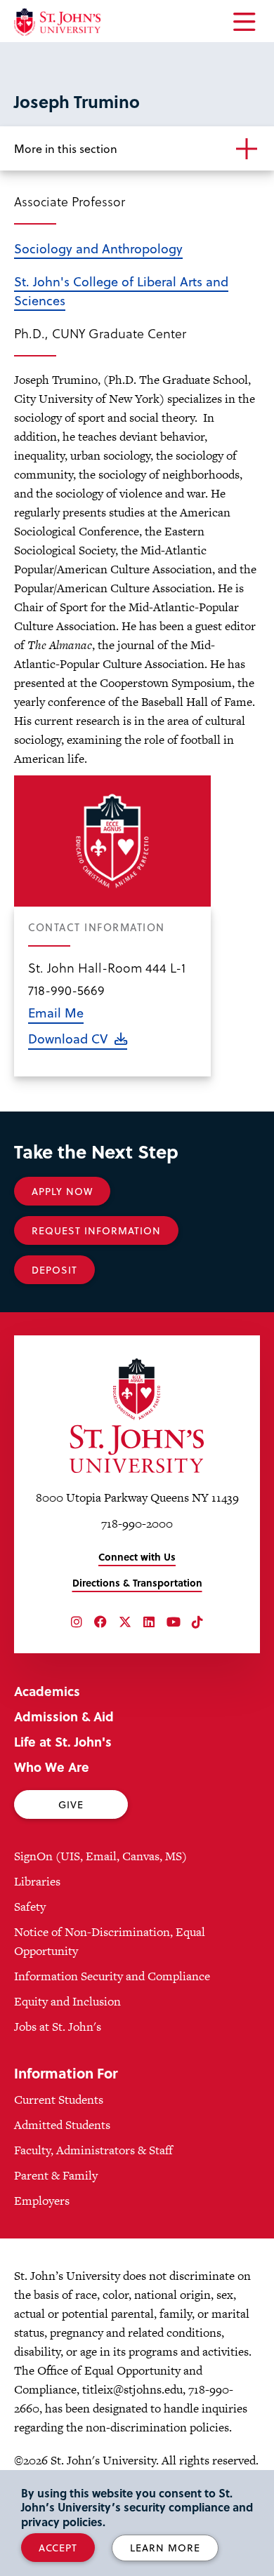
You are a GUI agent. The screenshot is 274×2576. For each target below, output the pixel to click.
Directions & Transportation (137, 1583)
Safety (30, 1907)
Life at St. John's (63, 1741)
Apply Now (62, 1191)
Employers (42, 2201)
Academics (47, 1691)
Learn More (165, 2548)
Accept (58, 2548)
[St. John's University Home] (57, 22)
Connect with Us (137, 1557)
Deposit (54, 1270)
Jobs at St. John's (58, 2027)
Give (71, 1804)
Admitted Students (62, 2125)
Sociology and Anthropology (98, 248)
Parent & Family (56, 2175)
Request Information (96, 1230)
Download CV (68, 1038)
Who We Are (52, 1767)
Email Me (56, 1012)
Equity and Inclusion (67, 2001)
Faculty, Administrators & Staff (93, 2150)
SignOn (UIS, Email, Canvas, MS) (100, 1856)
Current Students (59, 2100)
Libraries (37, 1881)
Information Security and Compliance (112, 1976)
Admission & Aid (64, 1716)
